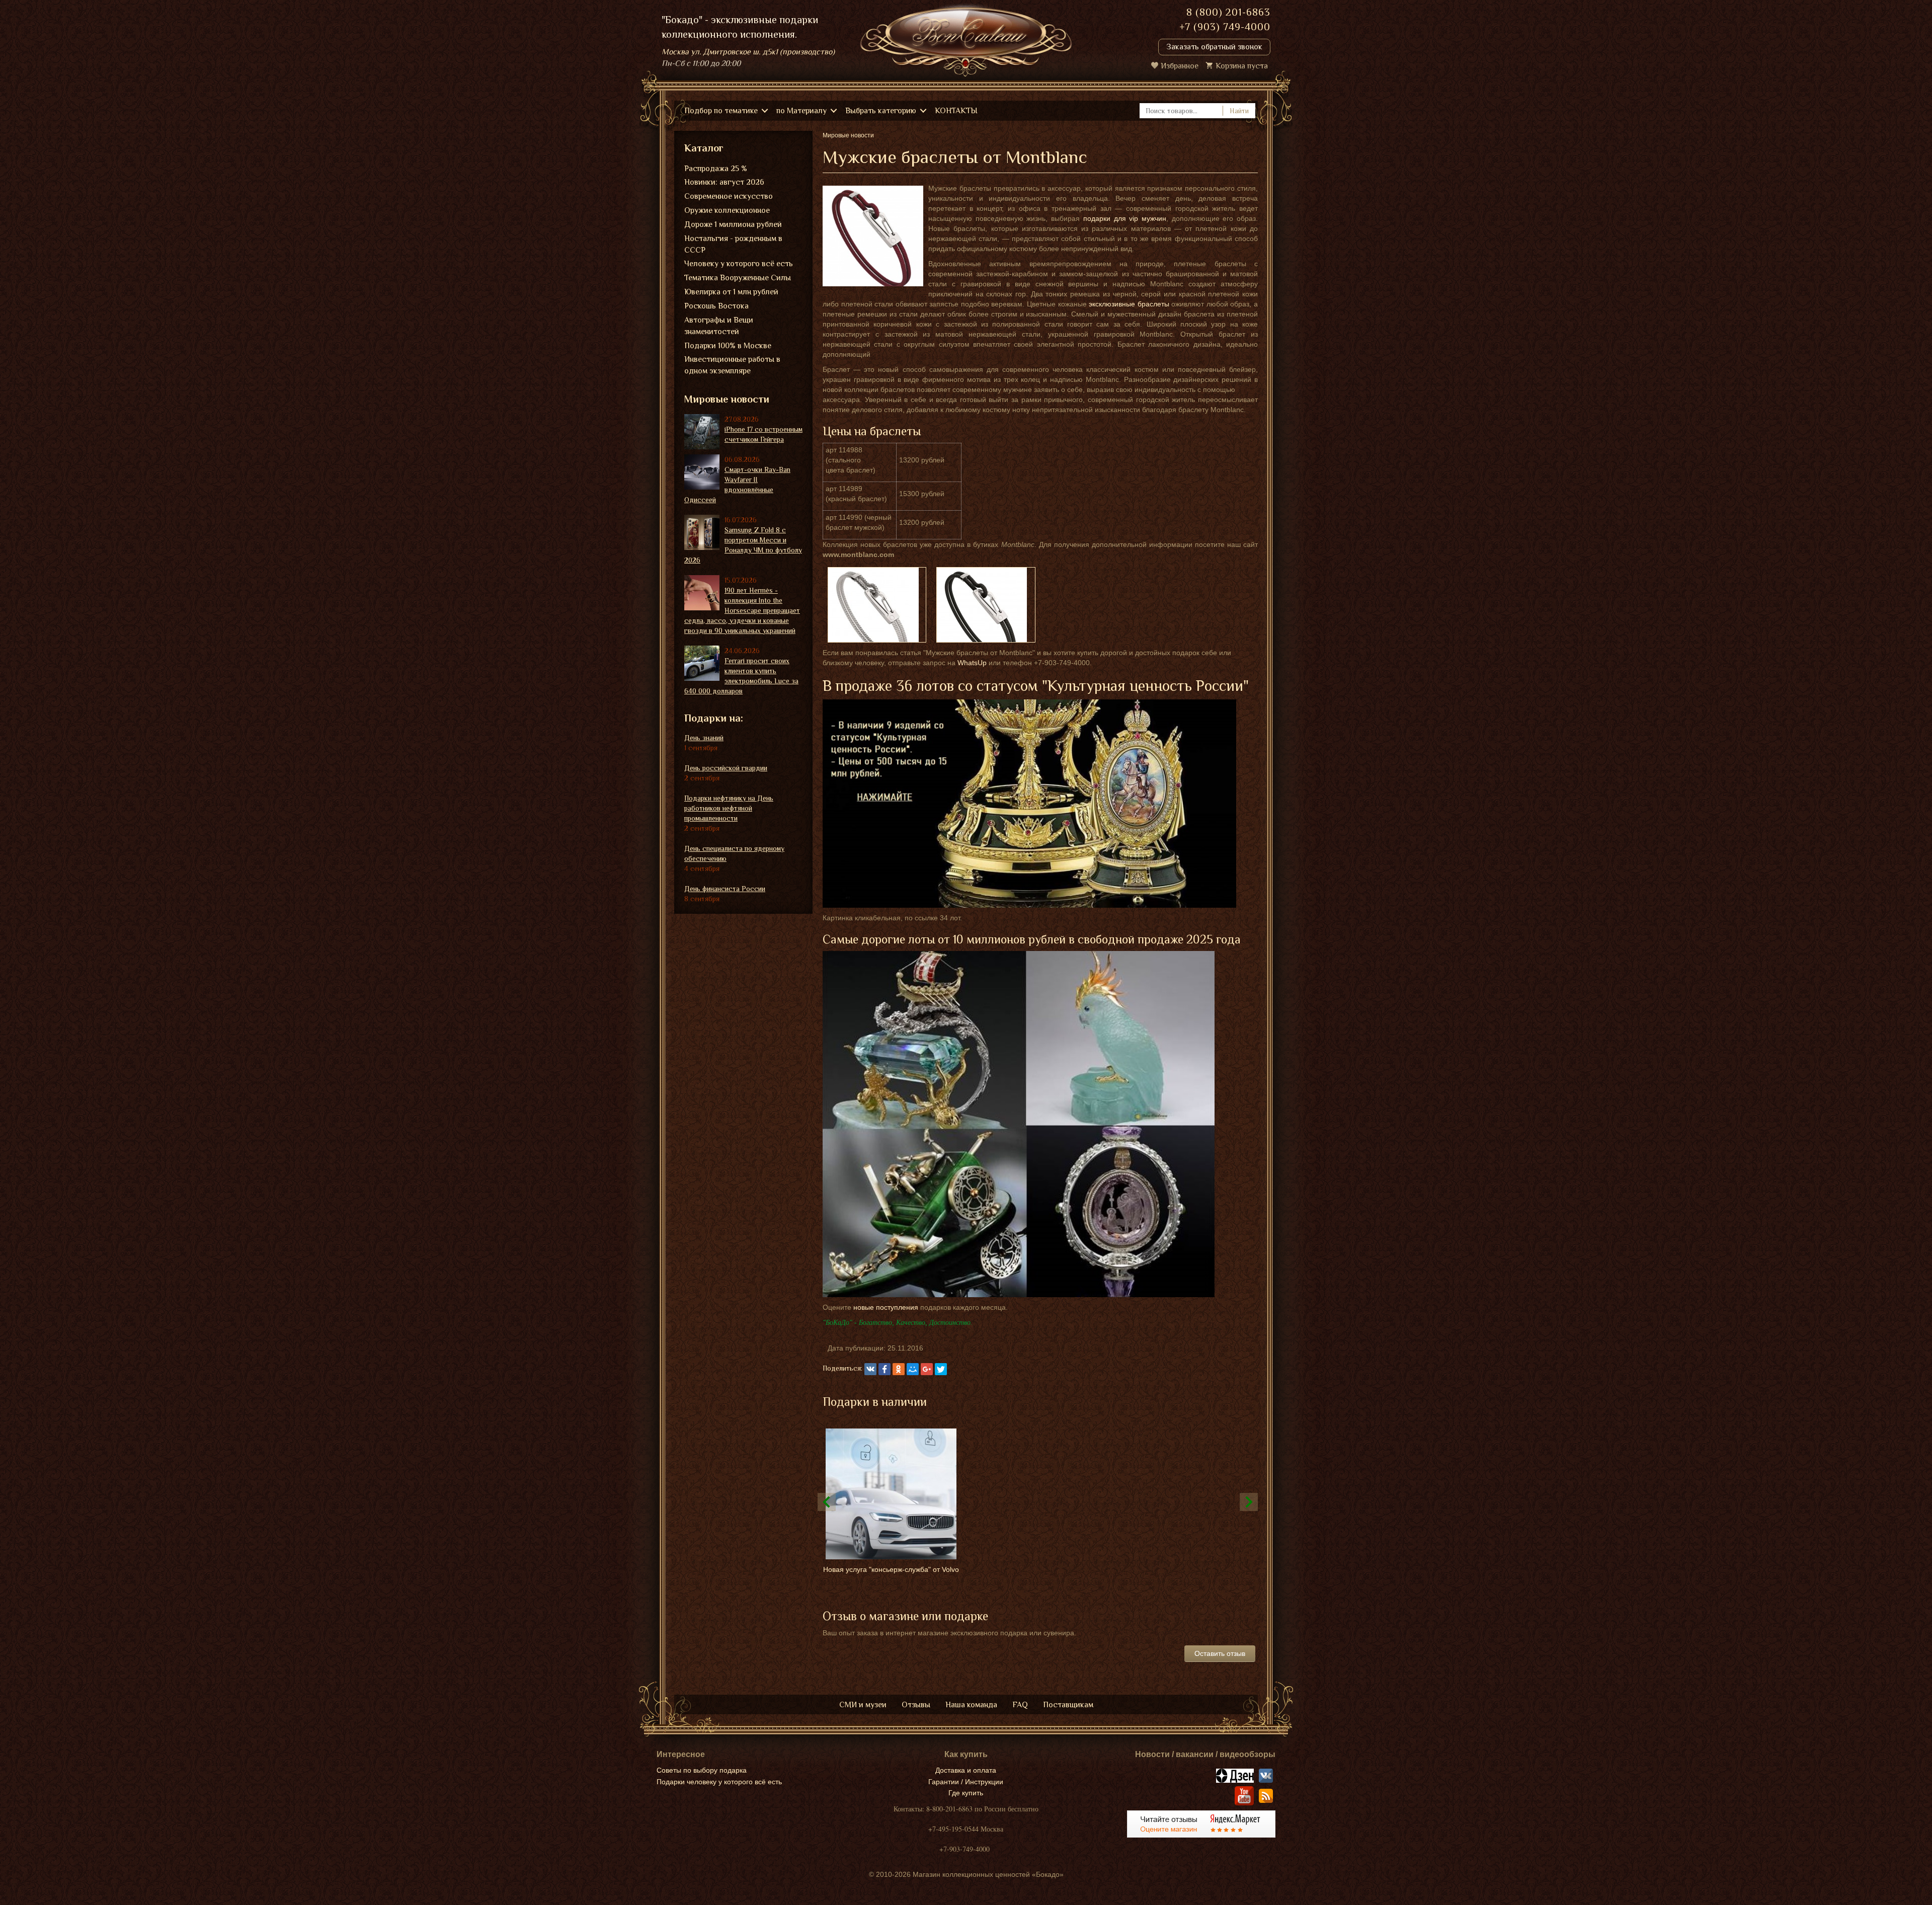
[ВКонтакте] (870, 1369)
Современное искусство (729, 196)
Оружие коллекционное (727, 210)
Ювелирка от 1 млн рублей (731, 292)
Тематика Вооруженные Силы (738, 278)
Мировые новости (727, 399)
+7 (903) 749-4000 (1225, 27)
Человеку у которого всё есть (739, 264)
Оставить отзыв (1220, 1653)
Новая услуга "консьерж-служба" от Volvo (891, 1569)
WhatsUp (972, 663)
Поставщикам (1068, 1705)
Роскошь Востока (716, 306)
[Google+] (927, 1369)
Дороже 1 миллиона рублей (733, 224)
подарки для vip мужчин (1125, 218)
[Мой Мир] (913, 1369)
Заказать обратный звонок (1214, 47)
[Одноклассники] (899, 1369)
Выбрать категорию (881, 111)
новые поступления (886, 1307)
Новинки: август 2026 (724, 182)
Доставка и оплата (966, 1770)
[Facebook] (884, 1369)
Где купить (966, 1793)
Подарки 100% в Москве (728, 346)
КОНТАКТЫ (956, 111)
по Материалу (801, 111)
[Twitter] (941, 1369)
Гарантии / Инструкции (966, 1782)
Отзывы (916, 1705)
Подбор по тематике (721, 111)
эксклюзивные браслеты (1129, 304)
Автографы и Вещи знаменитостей (719, 326)
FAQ (1020, 1705)
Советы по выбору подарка (702, 1770)
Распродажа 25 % (716, 169)
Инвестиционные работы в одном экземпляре (732, 365)
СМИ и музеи (863, 1705)
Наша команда (971, 1705)
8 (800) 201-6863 (1228, 12)
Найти (1239, 111)
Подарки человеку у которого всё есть (719, 1782)
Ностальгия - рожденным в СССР (733, 244)
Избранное (1180, 66)
